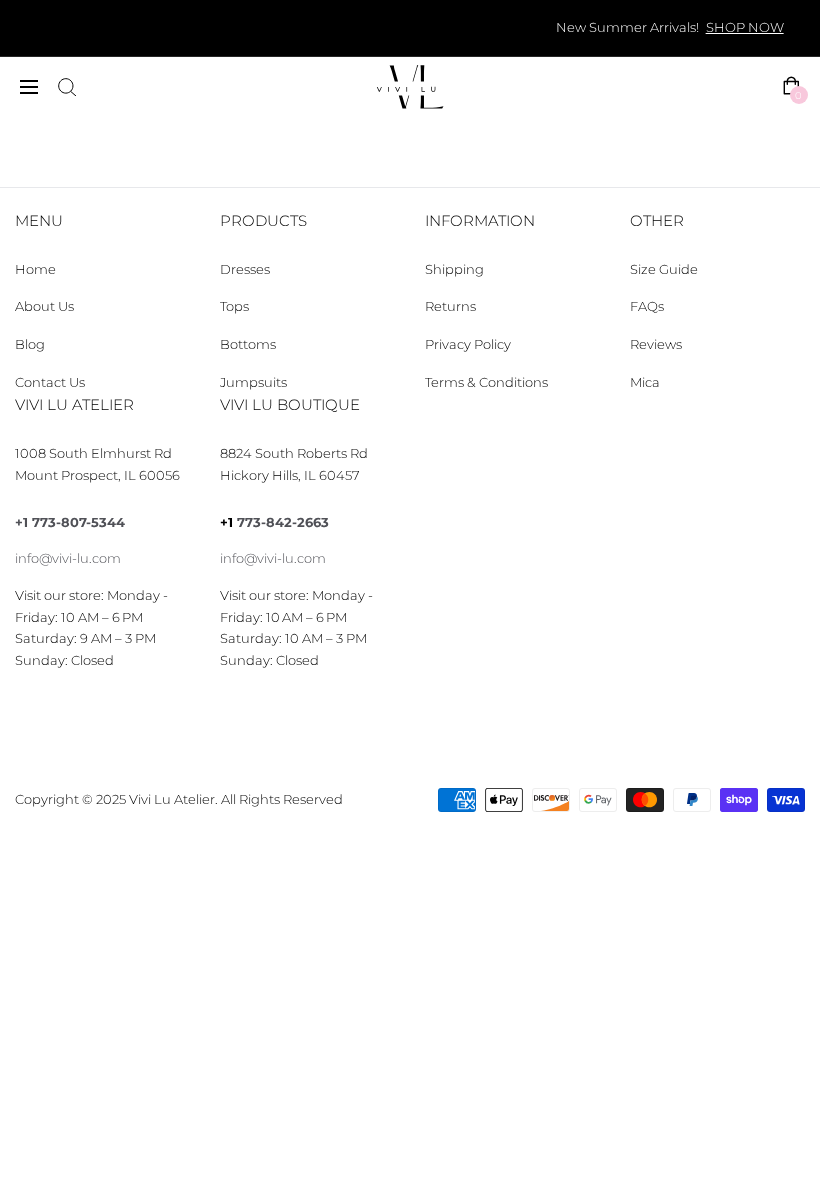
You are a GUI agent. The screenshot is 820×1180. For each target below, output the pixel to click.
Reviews (656, 344)
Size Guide (664, 269)
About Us (44, 306)
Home (35, 269)
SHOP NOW (745, 28)
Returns (450, 306)
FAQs (647, 306)
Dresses (245, 269)
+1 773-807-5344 (70, 522)
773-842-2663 (283, 522)
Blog (30, 344)
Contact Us (50, 382)
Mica (645, 382)
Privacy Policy (468, 344)
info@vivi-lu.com (68, 558)
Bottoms (248, 344)
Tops (234, 306)
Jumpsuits (253, 382)
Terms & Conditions (486, 382)
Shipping (454, 269)
